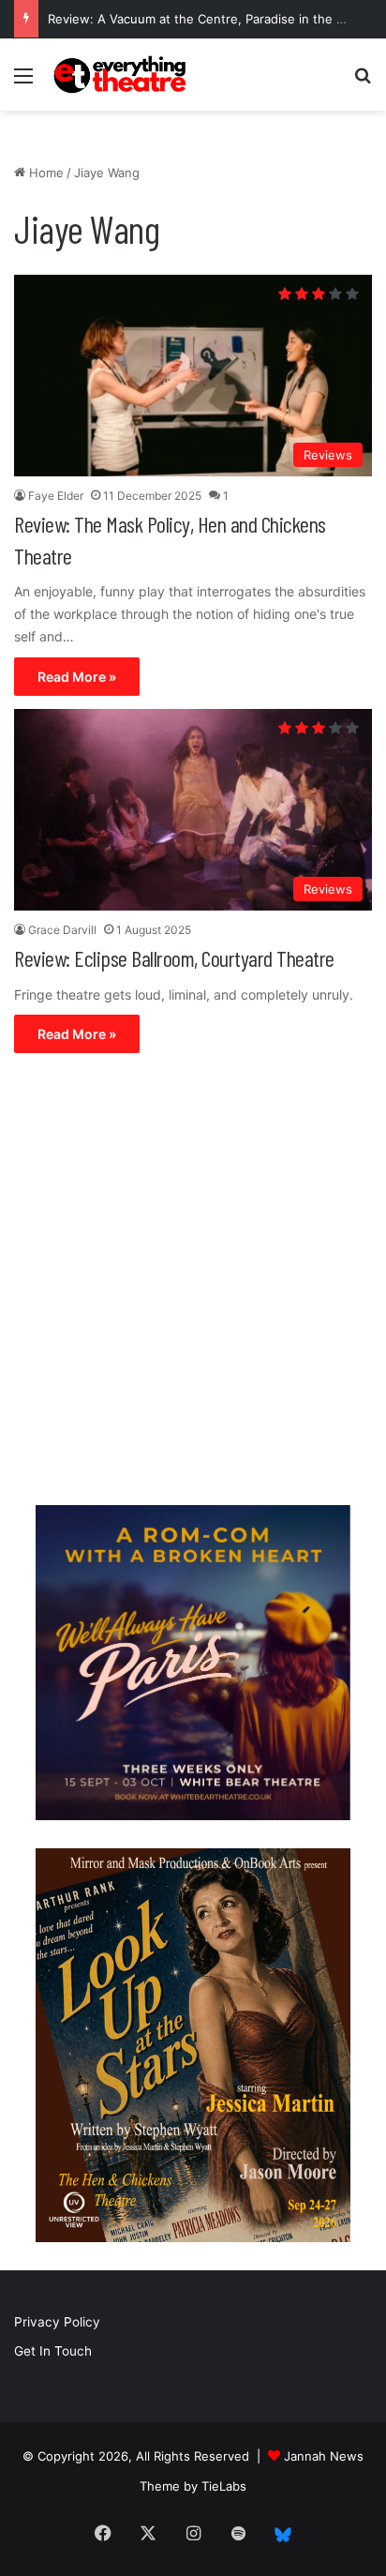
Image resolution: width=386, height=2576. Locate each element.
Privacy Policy (57, 2322)
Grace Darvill (62, 930)
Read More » (77, 677)
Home (45, 173)
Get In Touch (53, 2351)
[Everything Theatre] (122, 75)
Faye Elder (56, 496)
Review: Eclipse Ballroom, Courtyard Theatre (174, 958)
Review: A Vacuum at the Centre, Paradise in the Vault (207, 19)
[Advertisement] (193, 1284)
